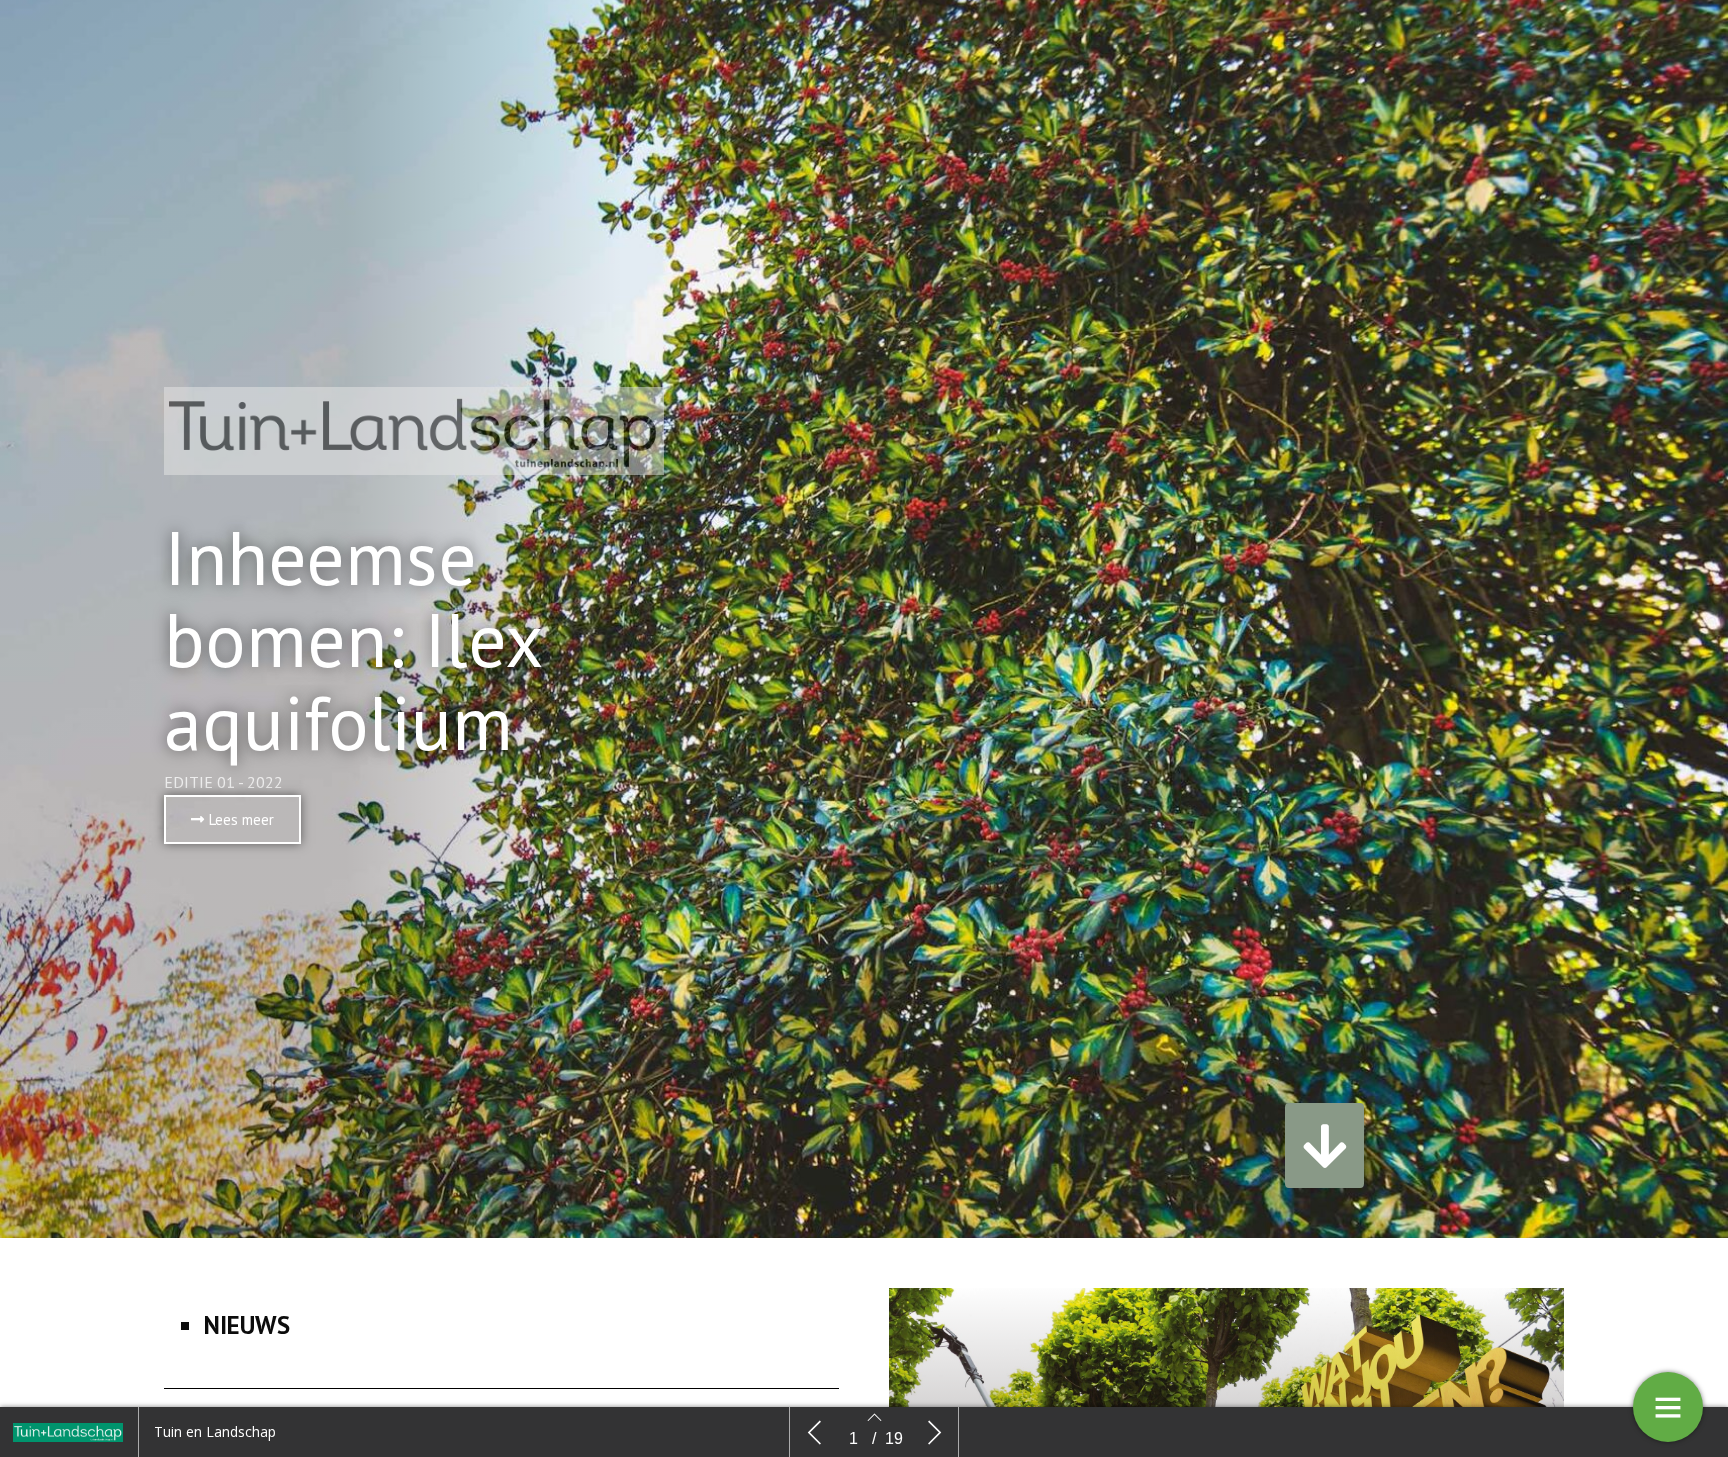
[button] (232, 819)
